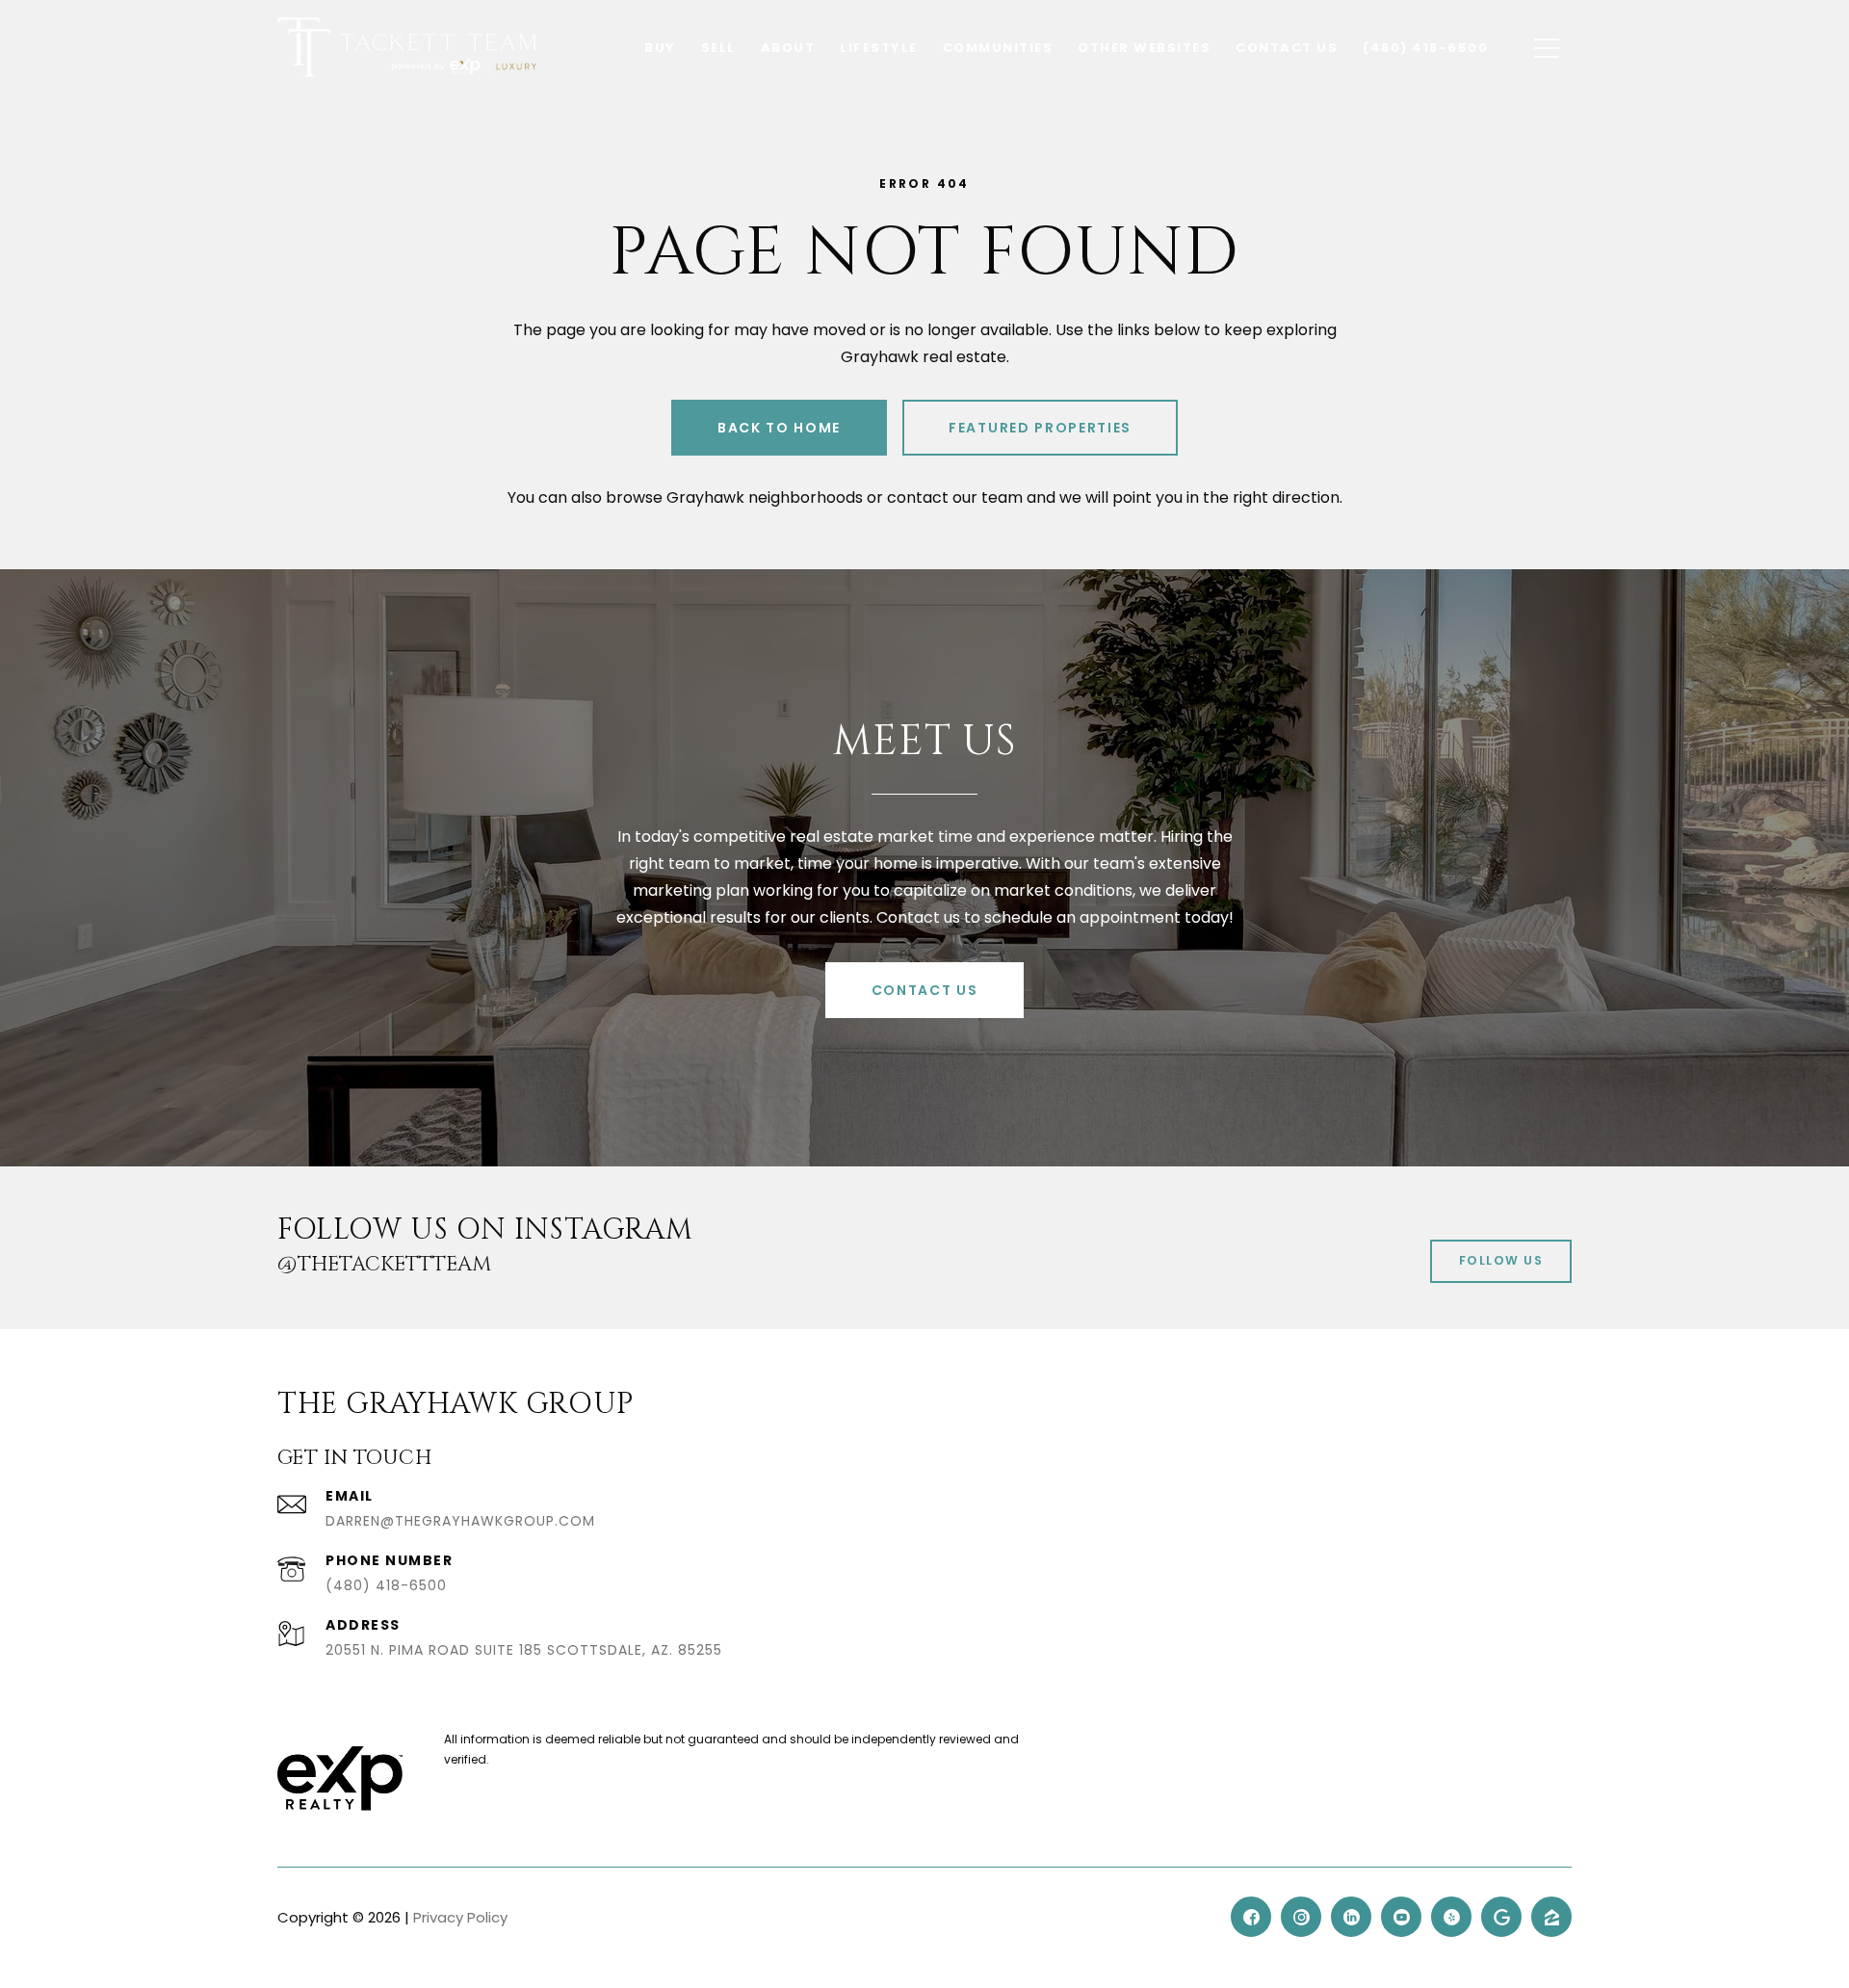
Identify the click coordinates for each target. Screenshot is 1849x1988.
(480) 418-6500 (386, 1585)
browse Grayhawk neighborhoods (734, 497)
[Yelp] (1451, 1917)
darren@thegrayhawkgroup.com (460, 1521)
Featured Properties (1040, 428)
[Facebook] (1251, 1917)
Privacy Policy (460, 1917)
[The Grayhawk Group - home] (407, 48)
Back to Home (779, 428)
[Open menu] (1547, 48)
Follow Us (1501, 1260)
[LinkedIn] (1351, 1917)
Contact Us (925, 990)
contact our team (955, 497)
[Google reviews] (1501, 1917)
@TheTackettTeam (384, 1265)
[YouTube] (1401, 1917)
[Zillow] (1551, 1917)
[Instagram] (1301, 1917)
